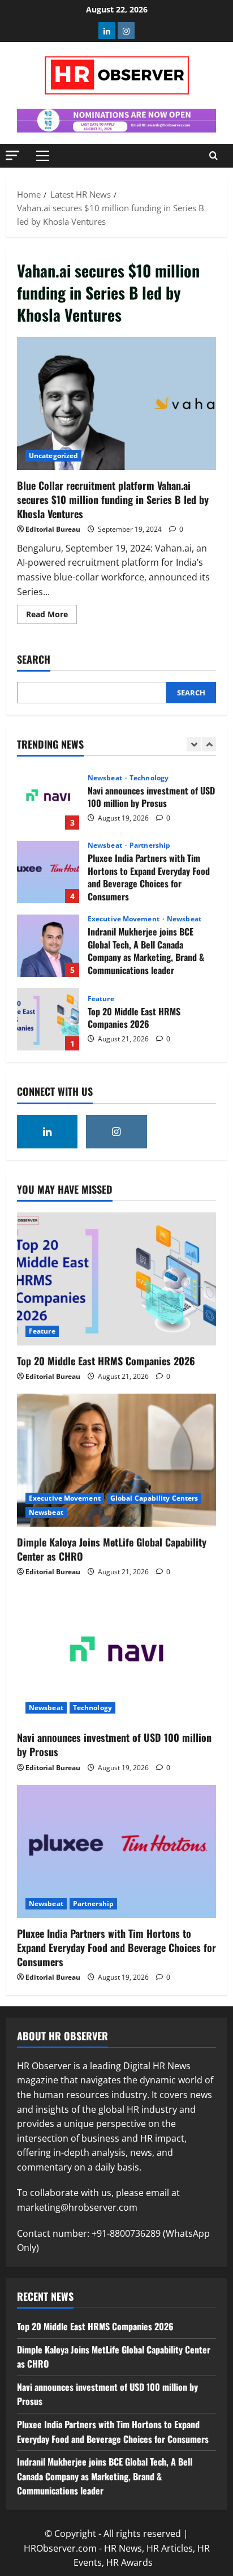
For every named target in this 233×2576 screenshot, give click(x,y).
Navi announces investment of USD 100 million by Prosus (48, 798)
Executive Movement (124, 919)
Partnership (150, 845)
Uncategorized (53, 456)
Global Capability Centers (154, 1498)
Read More (51, 616)
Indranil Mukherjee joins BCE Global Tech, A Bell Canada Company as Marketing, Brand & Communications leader (48, 946)
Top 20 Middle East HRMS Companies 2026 (48, 1019)
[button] (12, 155)
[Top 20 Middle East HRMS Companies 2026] (116, 1279)
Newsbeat (106, 778)
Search (34, 659)
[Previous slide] (194, 744)
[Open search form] (213, 156)
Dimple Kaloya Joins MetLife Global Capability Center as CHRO (112, 1549)
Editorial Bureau (53, 529)
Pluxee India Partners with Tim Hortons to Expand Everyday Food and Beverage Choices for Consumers (48, 872)
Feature (101, 999)
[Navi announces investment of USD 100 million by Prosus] (116, 1656)
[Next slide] (209, 744)
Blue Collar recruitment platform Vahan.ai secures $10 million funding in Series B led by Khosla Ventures (116, 403)
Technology (149, 778)
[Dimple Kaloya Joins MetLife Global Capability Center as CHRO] (116, 1460)
